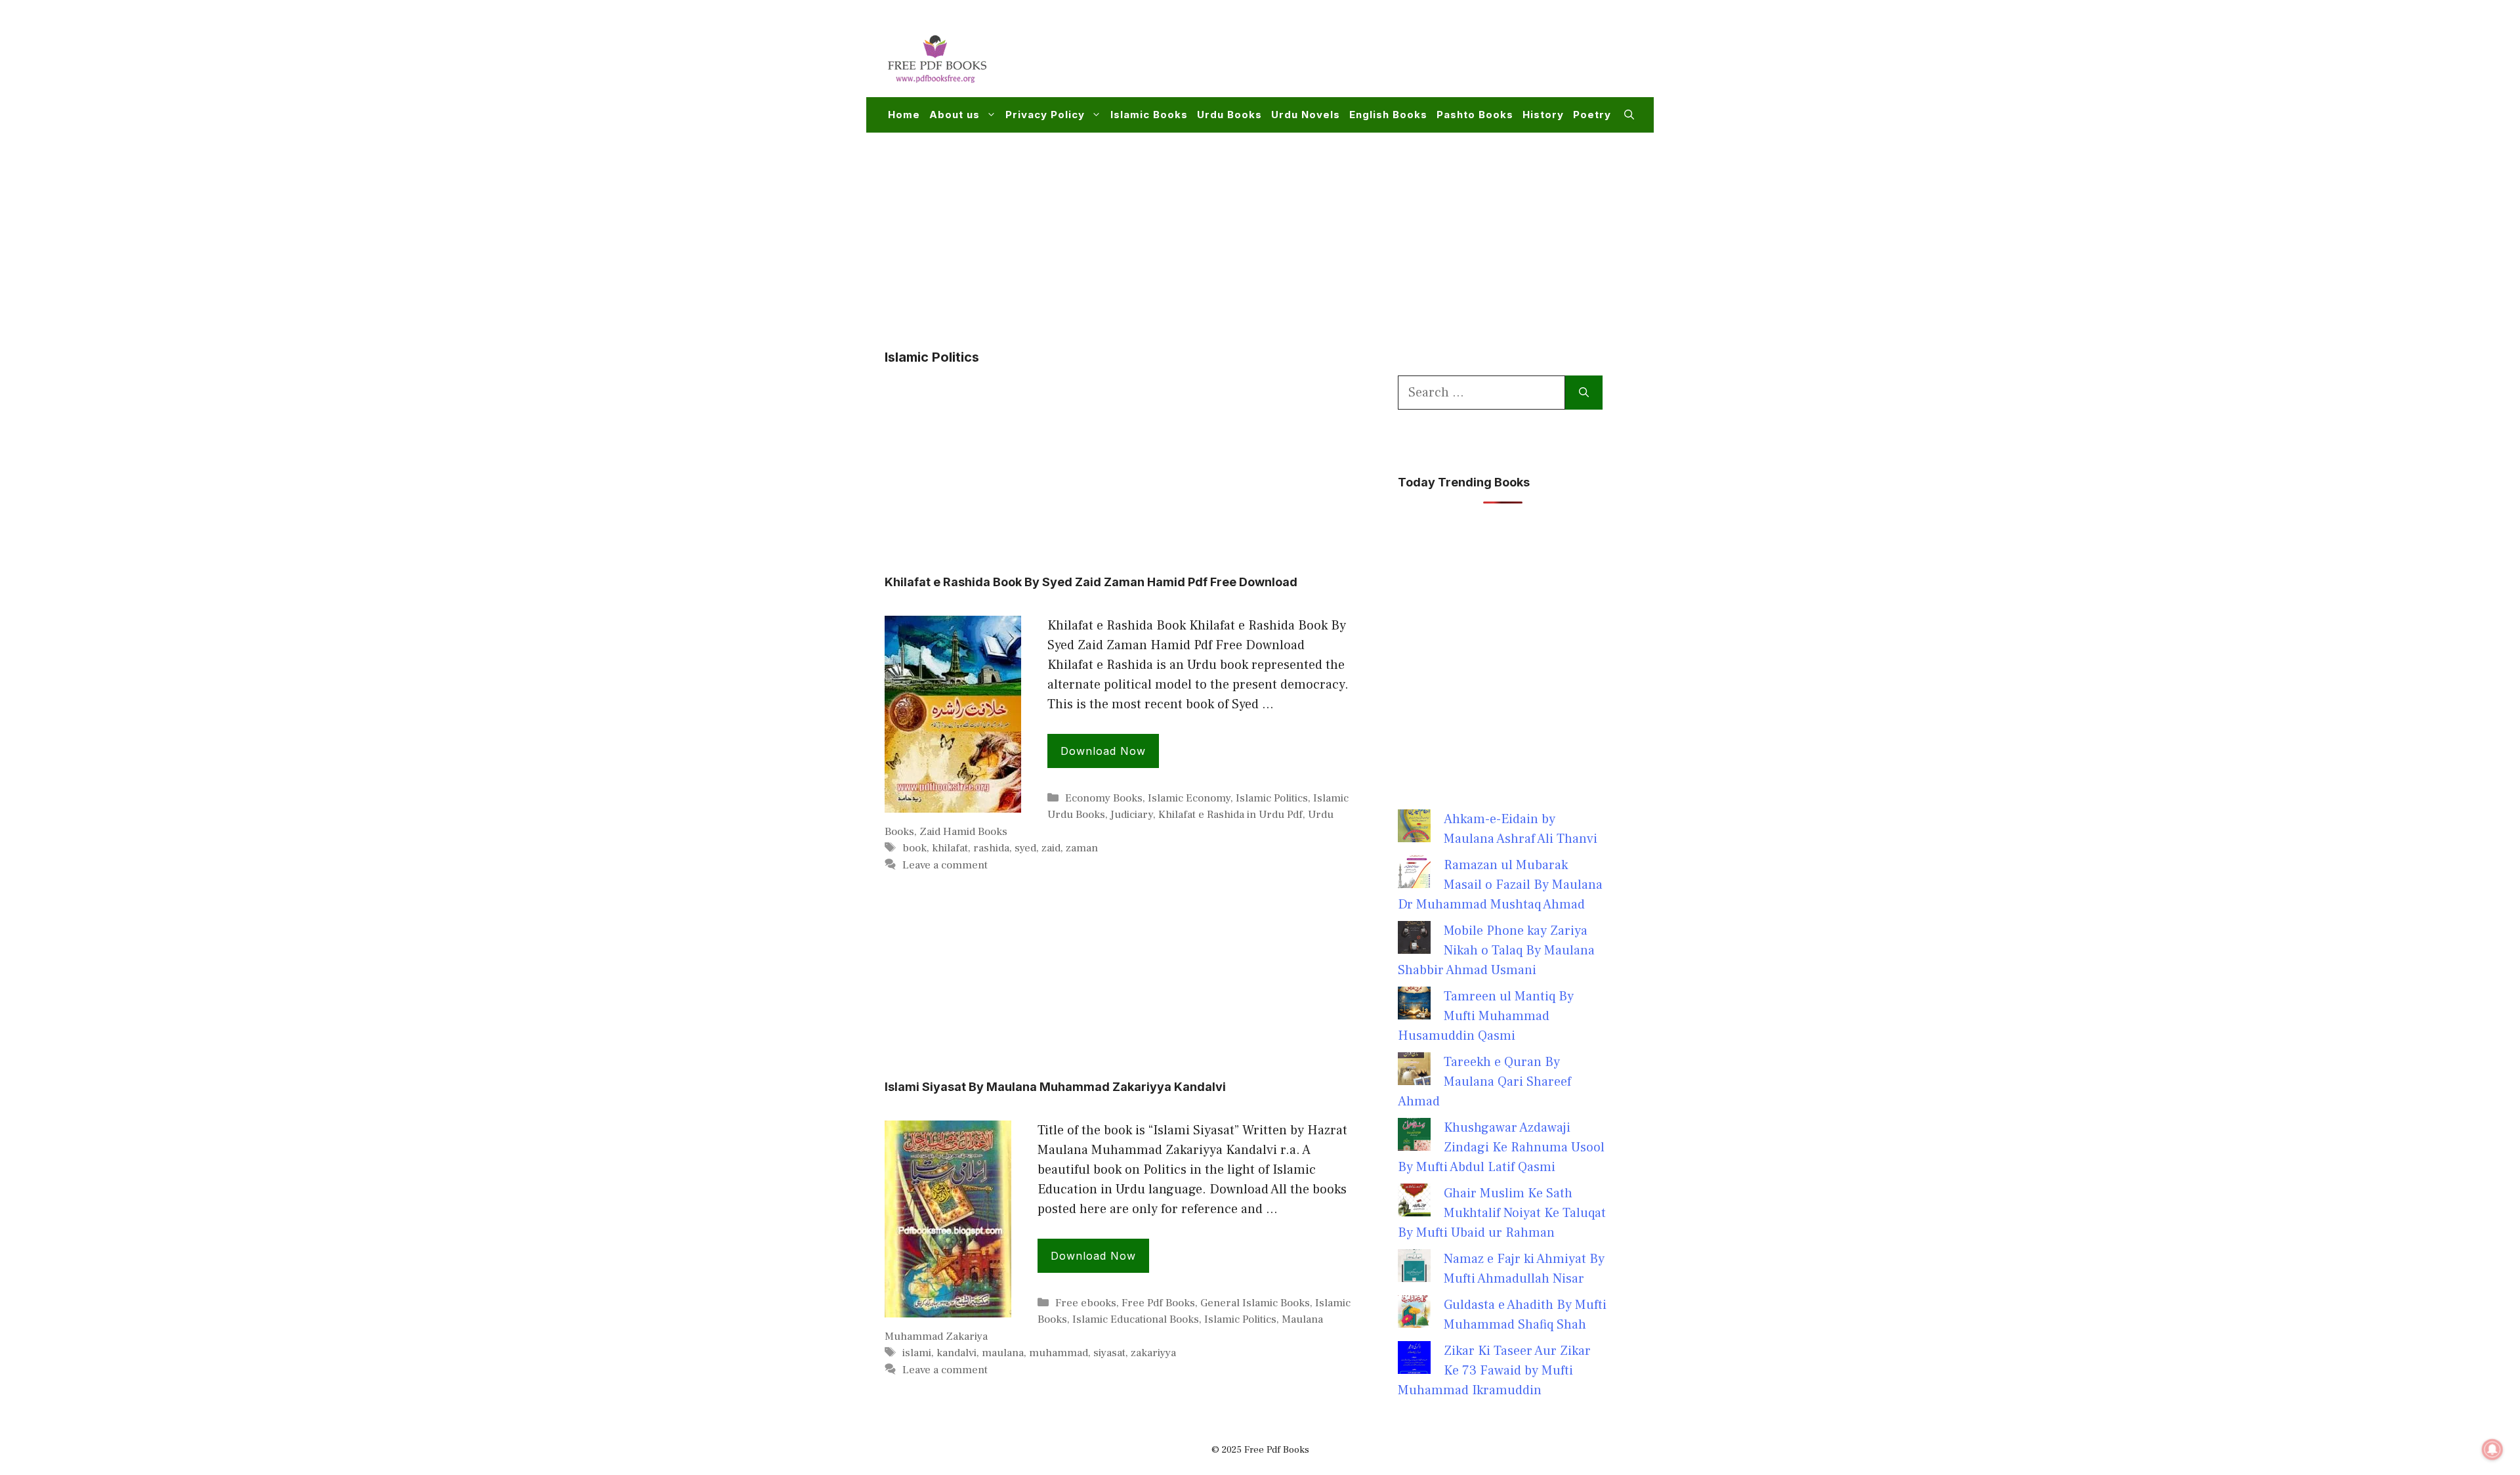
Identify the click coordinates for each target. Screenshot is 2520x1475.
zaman (1082, 848)
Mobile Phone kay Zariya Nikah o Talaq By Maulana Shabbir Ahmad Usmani (1496, 951)
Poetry (1592, 115)
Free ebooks (1086, 1303)
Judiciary (1132, 815)
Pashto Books (1475, 115)
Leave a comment (945, 865)
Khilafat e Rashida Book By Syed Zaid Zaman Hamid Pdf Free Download (1091, 582)
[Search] (1584, 393)
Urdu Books (1229, 115)
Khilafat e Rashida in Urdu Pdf (1230, 815)
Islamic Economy (1189, 798)
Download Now (1103, 751)
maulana (1003, 1353)
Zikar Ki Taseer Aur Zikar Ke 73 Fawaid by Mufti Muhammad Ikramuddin (1494, 1371)
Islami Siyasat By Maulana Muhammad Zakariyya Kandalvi (1055, 1087)
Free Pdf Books (1158, 1303)
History (1543, 115)
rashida (991, 848)
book (914, 848)
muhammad (1059, 1353)
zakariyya (1153, 1353)
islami (917, 1353)
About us (955, 115)
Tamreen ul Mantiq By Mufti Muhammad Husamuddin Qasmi (1486, 1016)
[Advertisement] (1395, 56)
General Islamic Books (1255, 1303)
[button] (1629, 115)
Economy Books (1104, 798)
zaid (1051, 848)
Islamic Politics (1272, 798)
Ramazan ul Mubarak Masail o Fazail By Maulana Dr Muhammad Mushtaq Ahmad (1500, 885)
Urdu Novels (1306, 115)
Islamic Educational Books (1136, 1319)
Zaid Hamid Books (963, 832)
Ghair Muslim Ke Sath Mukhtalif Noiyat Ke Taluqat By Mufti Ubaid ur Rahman (1502, 1213)
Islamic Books (1149, 115)
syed (1025, 848)
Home (904, 115)
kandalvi (956, 1353)
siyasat (1109, 1353)
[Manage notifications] (2492, 1449)
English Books (1388, 115)
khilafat (950, 848)
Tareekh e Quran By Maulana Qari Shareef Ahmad (1484, 1082)
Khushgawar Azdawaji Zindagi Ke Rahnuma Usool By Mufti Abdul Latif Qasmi (1501, 1147)
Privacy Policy (1045, 115)
